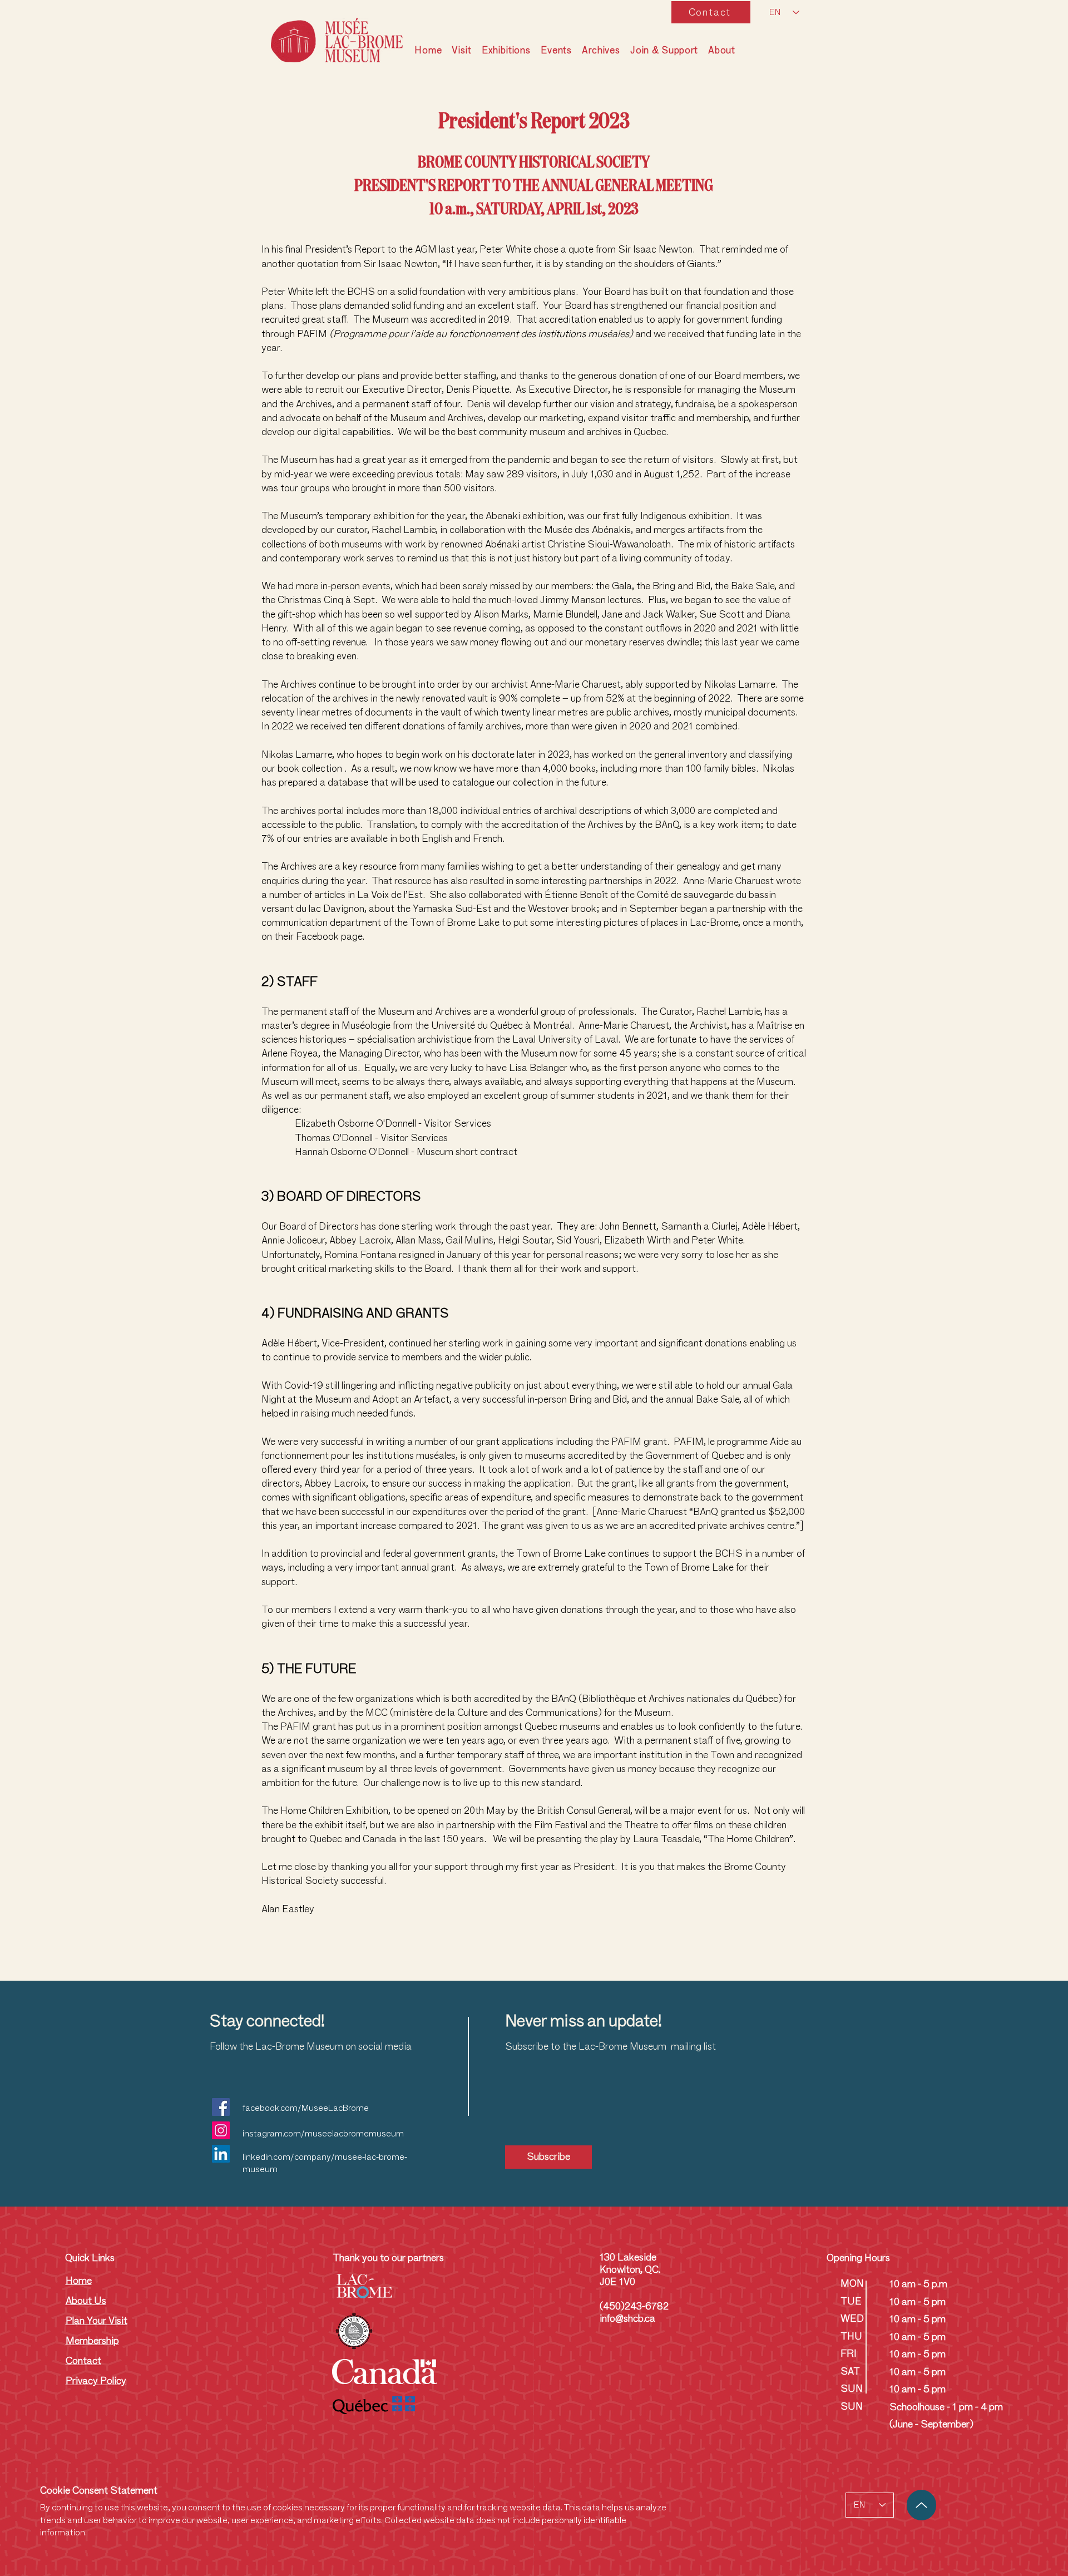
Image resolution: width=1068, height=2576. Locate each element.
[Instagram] (221, 2130)
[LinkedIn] (221, 2154)
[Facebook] (221, 2107)
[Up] (921, 2505)
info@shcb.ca (627, 2318)
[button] (461, 51)
